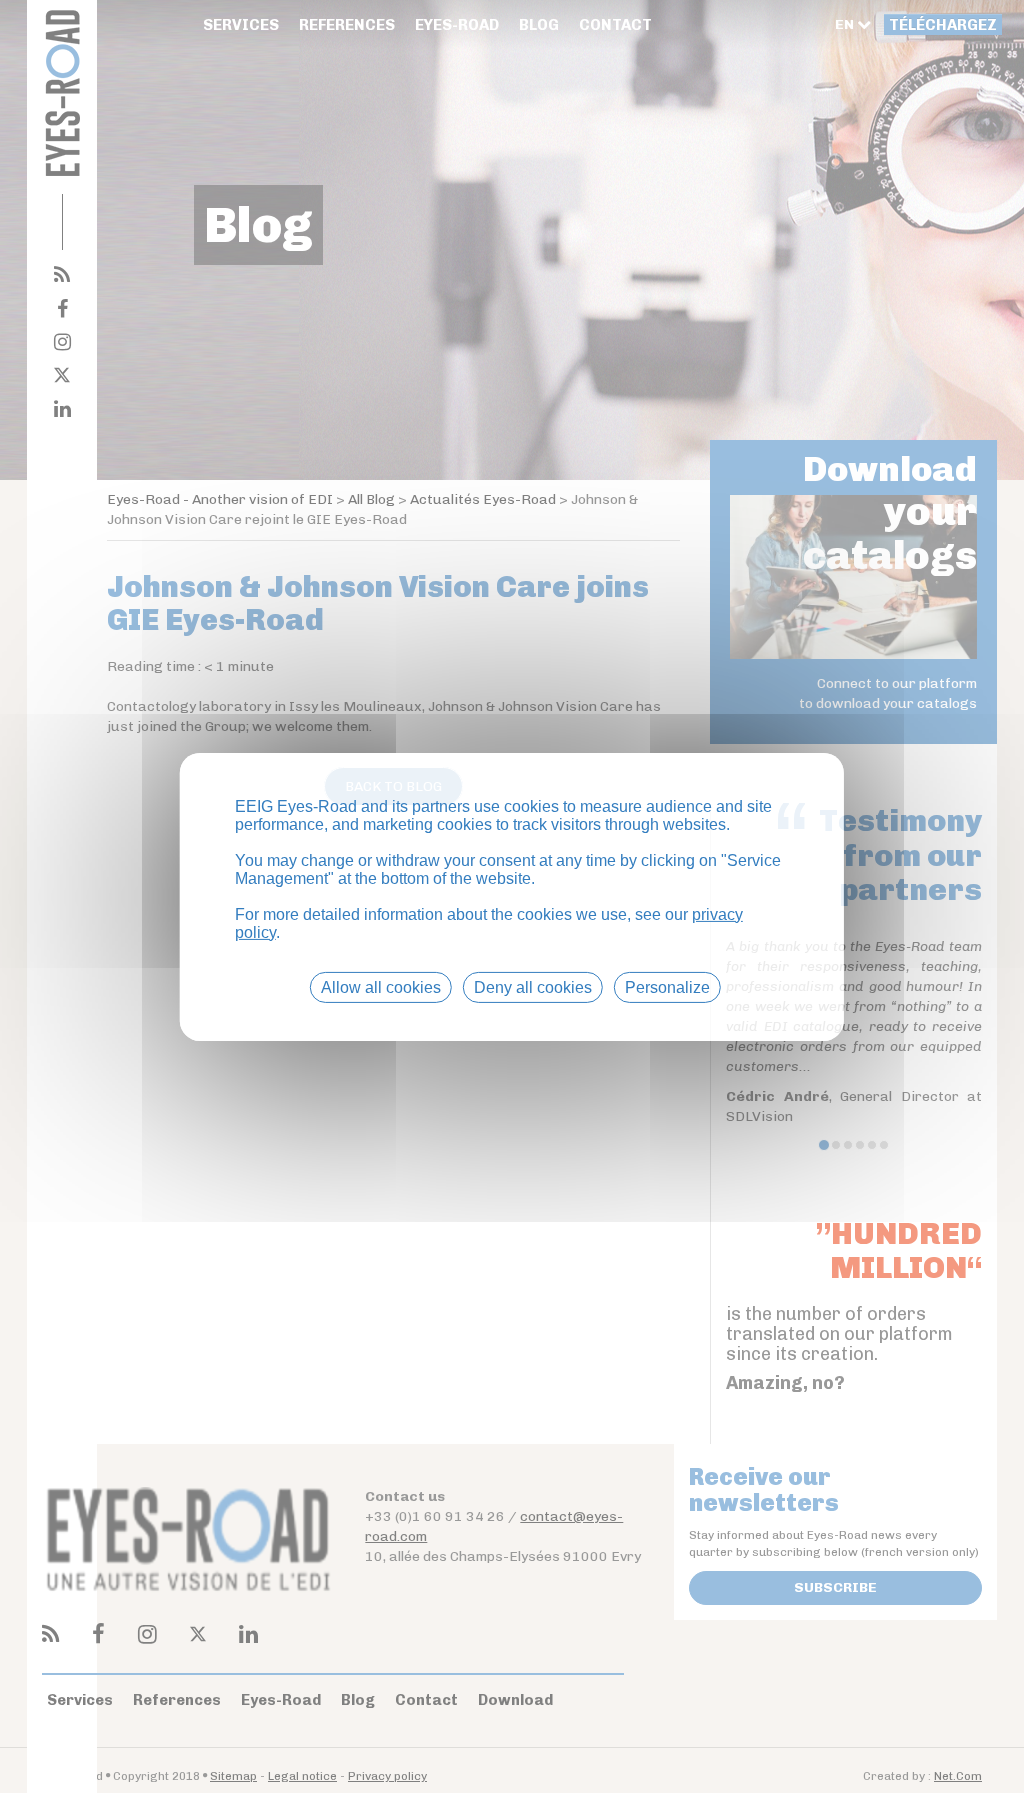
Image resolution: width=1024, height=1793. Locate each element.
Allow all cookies (381, 986)
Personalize (667, 986)
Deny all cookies (533, 986)
